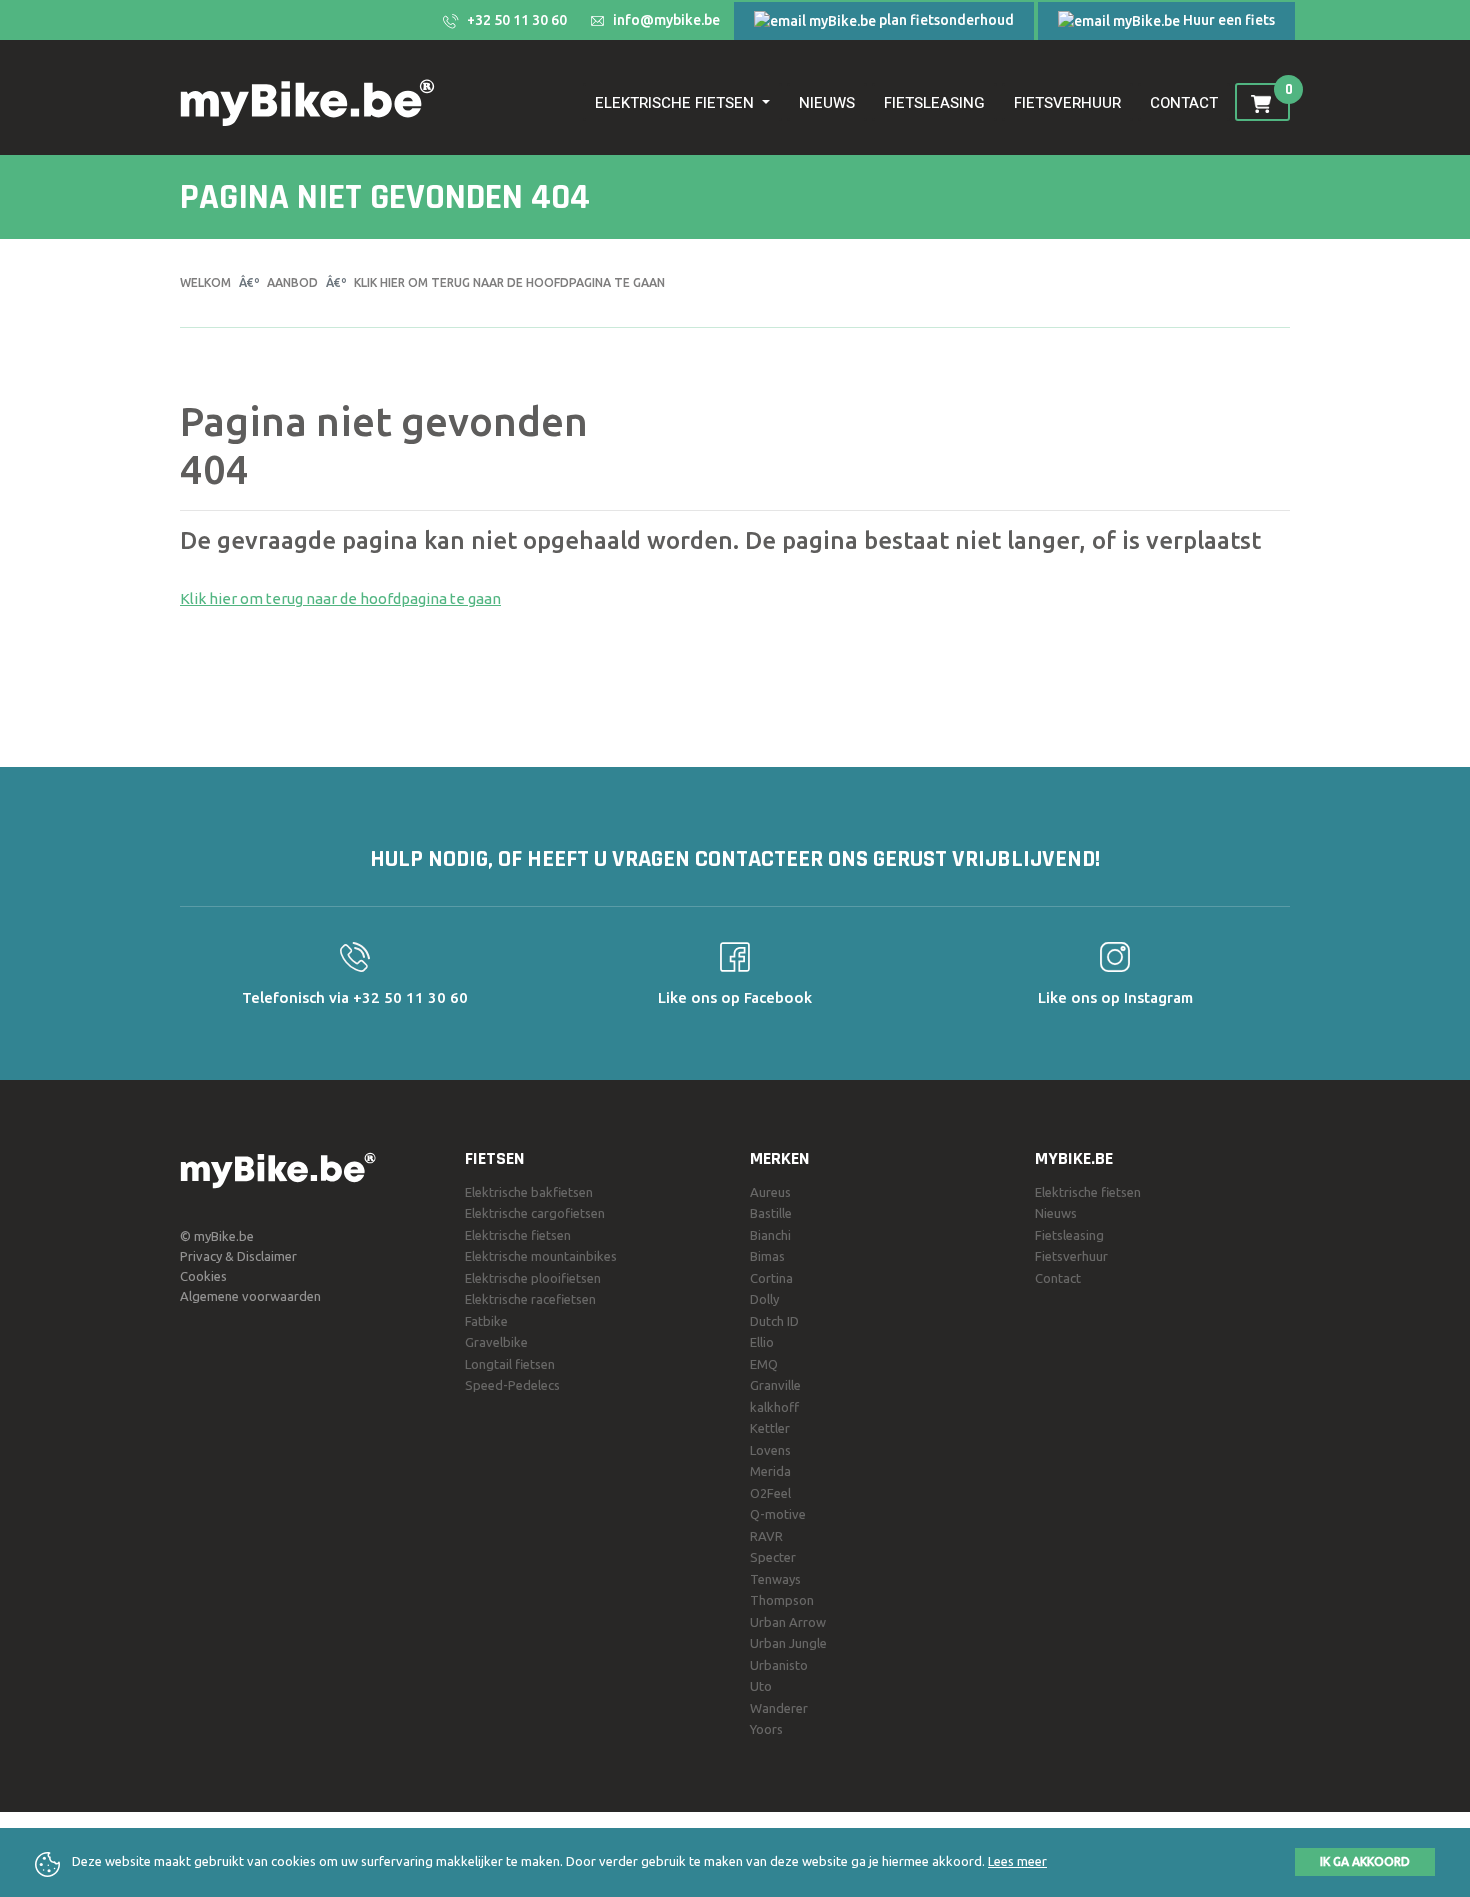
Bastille (771, 1213)
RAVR (766, 1536)
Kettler (770, 1428)
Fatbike (486, 1321)
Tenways (775, 1579)
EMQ (764, 1364)
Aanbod (292, 282)
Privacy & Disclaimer (238, 1256)
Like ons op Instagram (1115, 997)
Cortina (771, 1278)
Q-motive (778, 1514)
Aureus (770, 1192)
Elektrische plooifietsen (533, 1278)
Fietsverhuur (1067, 103)
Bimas (767, 1256)
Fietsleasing (934, 103)
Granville (775, 1385)
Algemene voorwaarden (250, 1296)
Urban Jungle (788, 1643)
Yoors (766, 1729)
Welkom (205, 282)
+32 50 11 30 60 (515, 20)
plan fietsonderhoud (945, 20)
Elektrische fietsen (518, 1235)
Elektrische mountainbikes (541, 1256)
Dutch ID (774, 1321)
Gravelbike (496, 1342)
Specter (773, 1557)
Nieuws (827, 103)
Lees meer (1017, 1861)
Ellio (762, 1342)
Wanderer (779, 1708)
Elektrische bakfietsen (529, 1192)
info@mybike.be (665, 20)
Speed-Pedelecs (512, 1385)
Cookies (203, 1276)
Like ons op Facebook (735, 997)
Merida (770, 1471)
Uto (761, 1686)
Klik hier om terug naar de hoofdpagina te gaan (509, 282)
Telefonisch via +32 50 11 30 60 (355, 997)
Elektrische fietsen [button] (674, 103)
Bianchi (770, 1235)
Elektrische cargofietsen (535, 1213)
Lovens (770, 1450)
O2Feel (770, 1493)
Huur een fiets (1227, 20)
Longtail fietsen (510, 1364)
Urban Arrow (788, 1622)
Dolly (764, 1299)
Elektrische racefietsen (530, 1299)
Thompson (782, 1600)
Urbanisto (779, 1665)
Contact (1184, 103)
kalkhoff (774, 1407)
